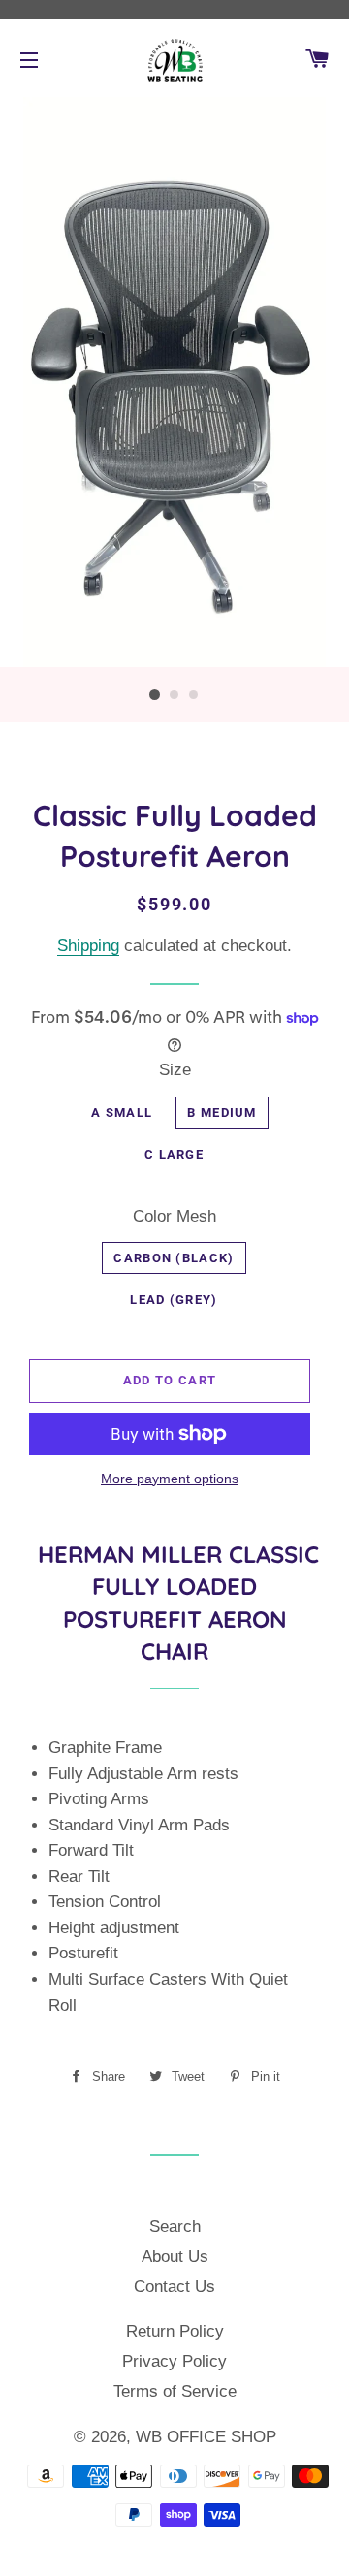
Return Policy (175, 2331)
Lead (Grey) (174, 1300)
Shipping (88, 946)
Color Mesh (174, 1216)
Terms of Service (175, 2391)
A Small (122, 1113)
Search (175, 2226)
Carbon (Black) (174, 1258)
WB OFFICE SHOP (206, 2437)
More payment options (170, 1479)
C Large (174, 1154)
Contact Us (174, 2287)
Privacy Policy (174, 2361)
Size (175, 1070)
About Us (175, 2257)
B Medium (222, 1113)
